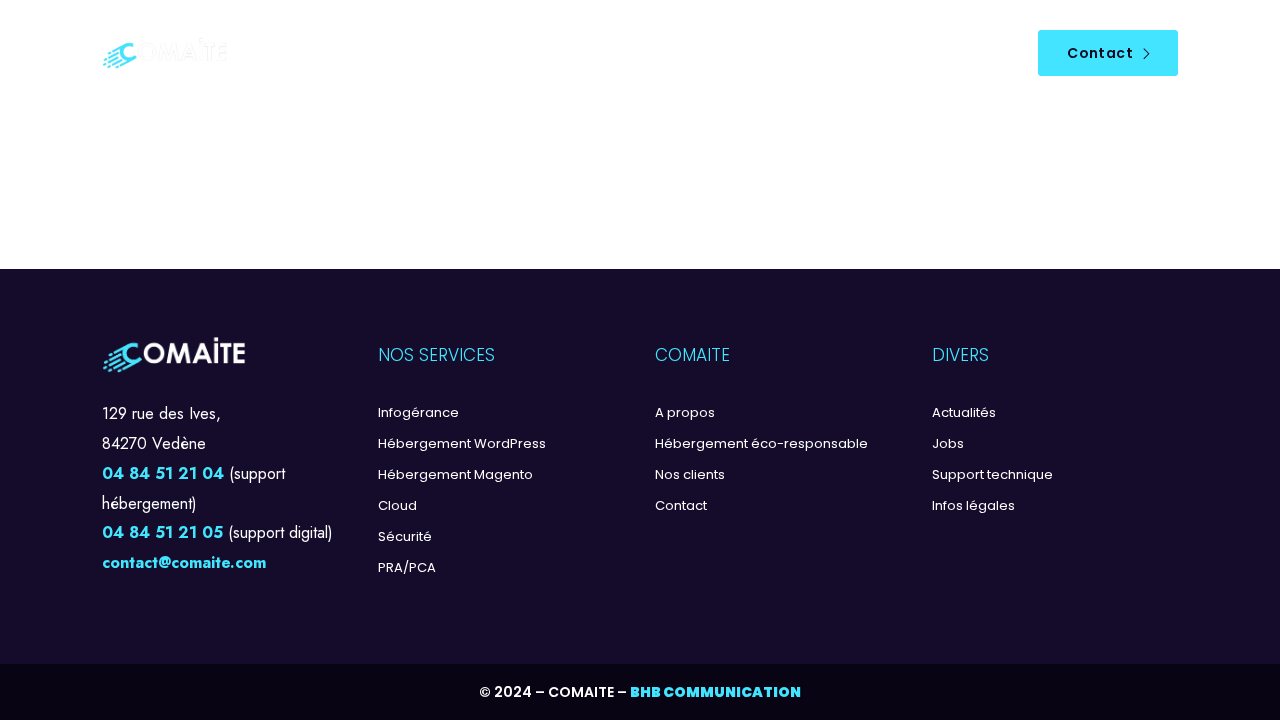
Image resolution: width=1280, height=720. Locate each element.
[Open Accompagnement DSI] (793, 53)
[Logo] (164, 53)
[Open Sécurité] (502, 53)
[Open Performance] (624, 53)
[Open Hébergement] (408, 53)
